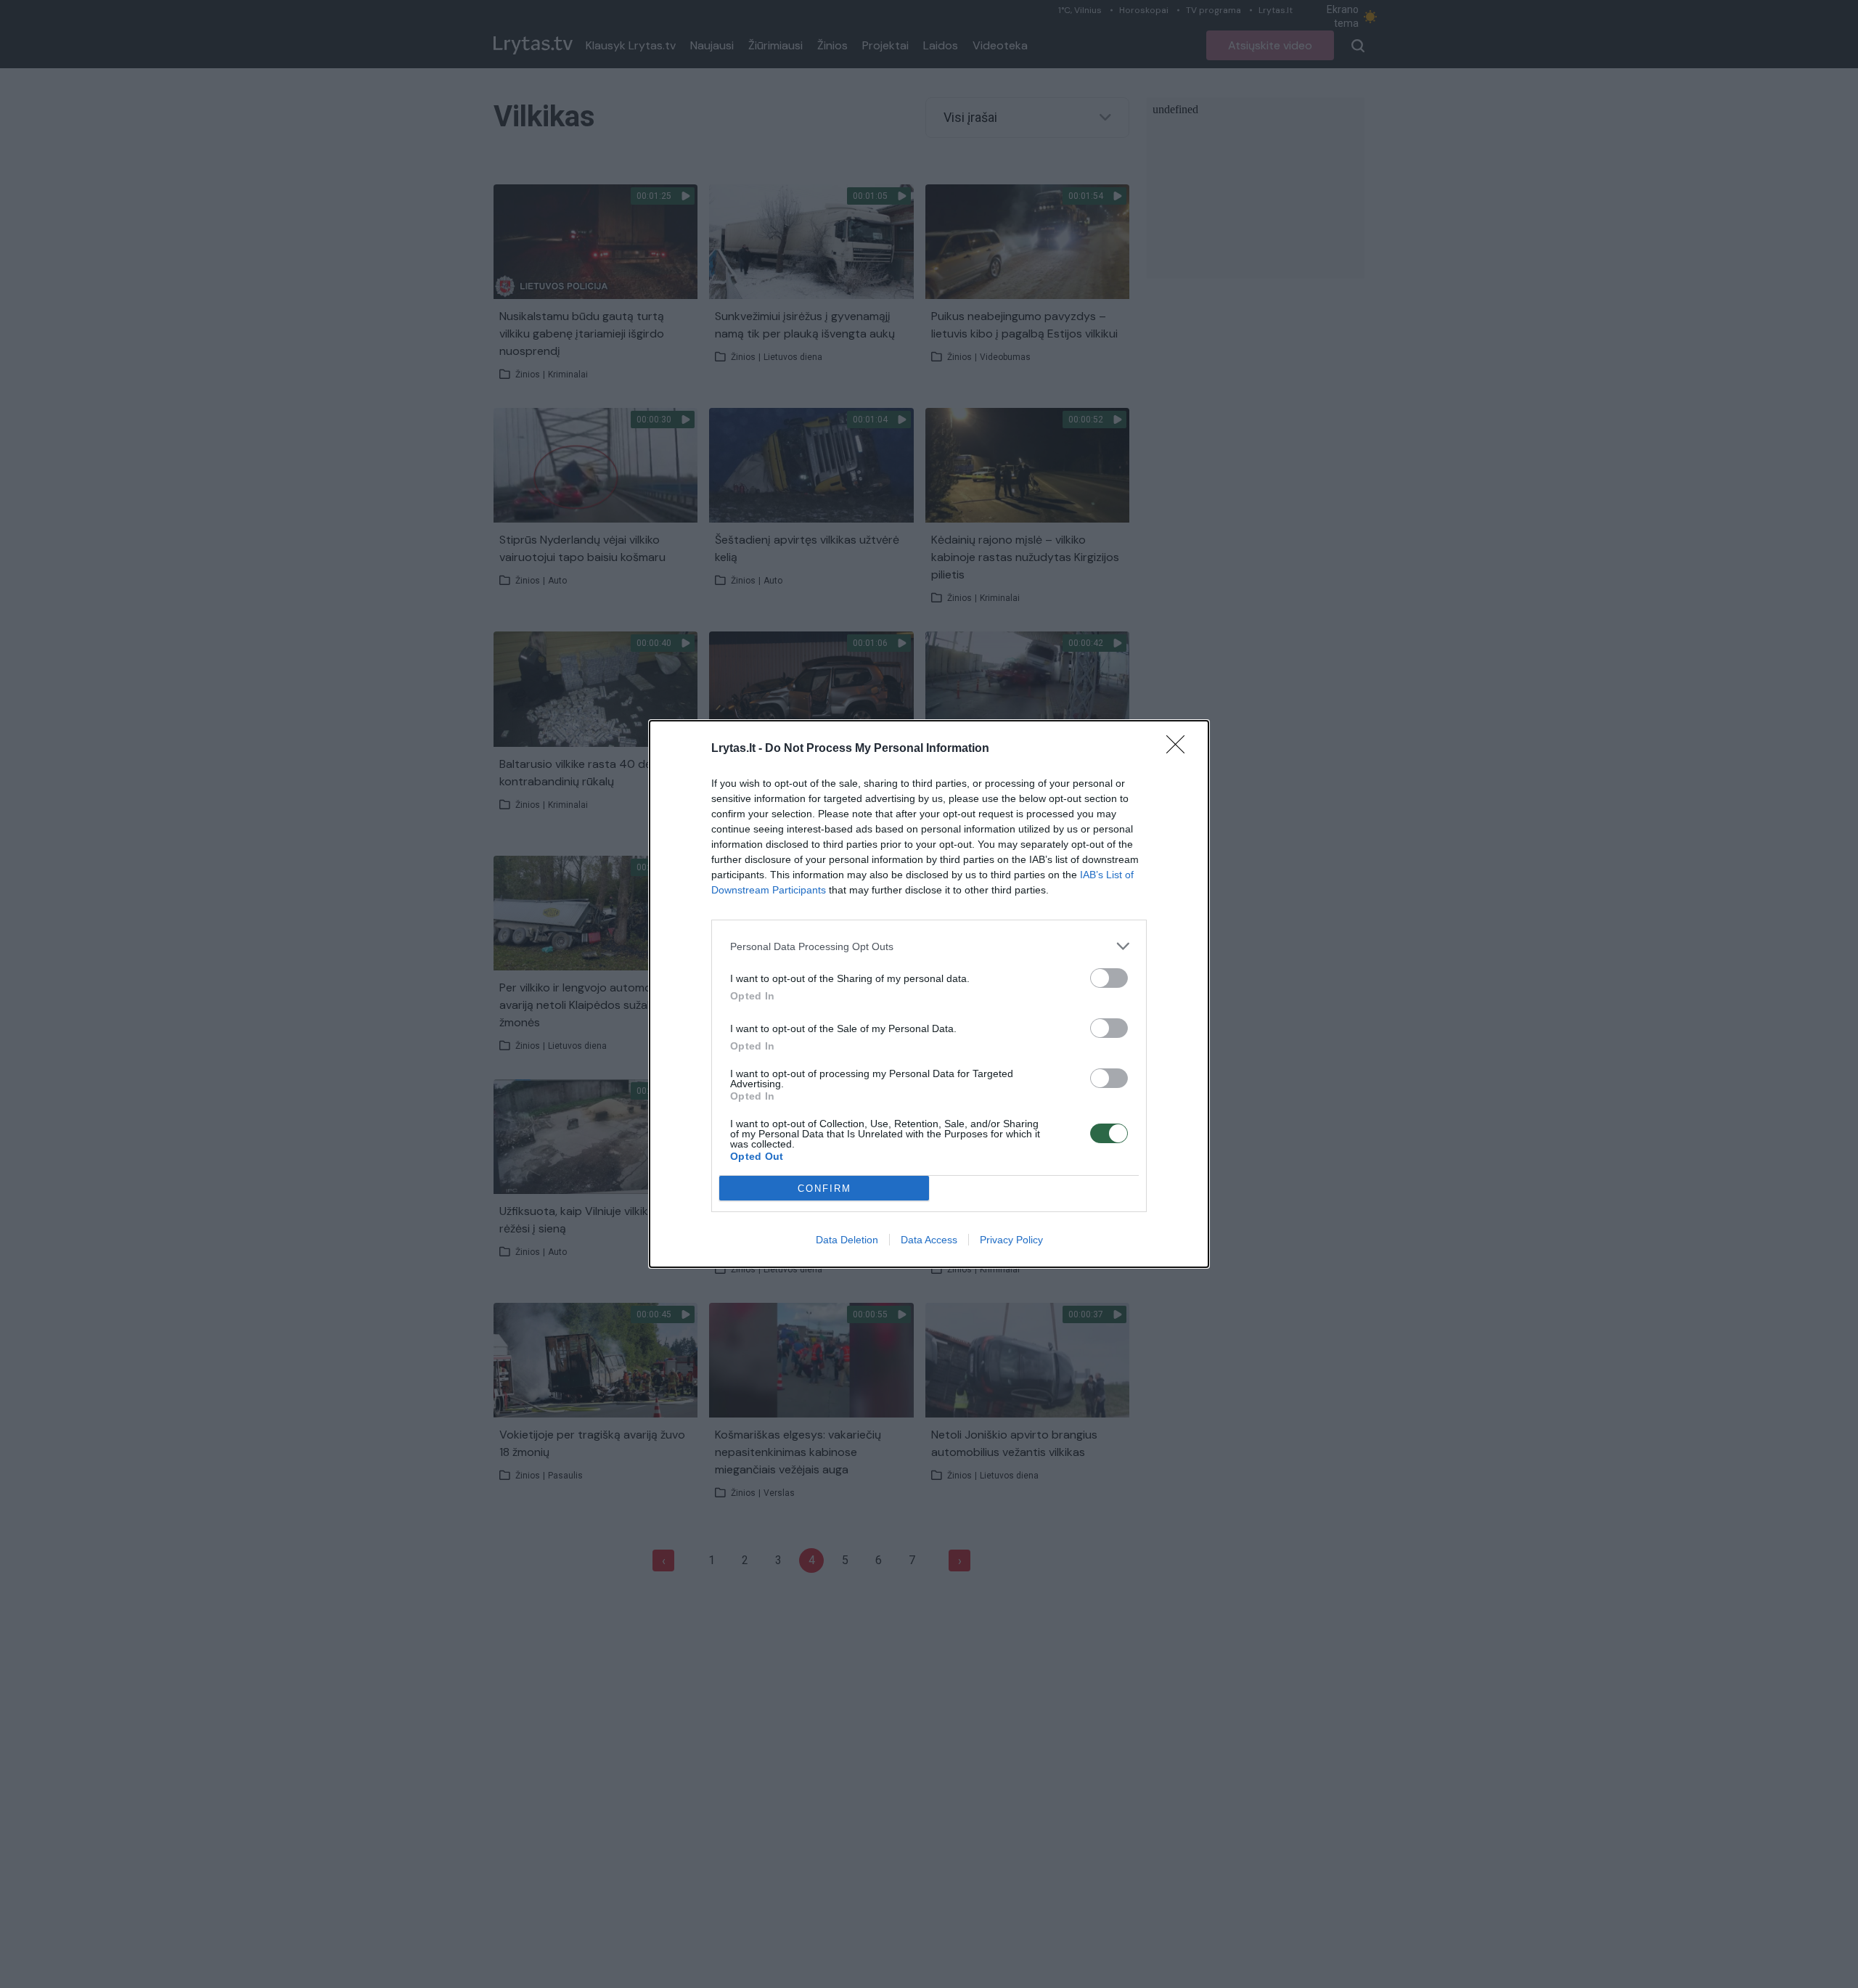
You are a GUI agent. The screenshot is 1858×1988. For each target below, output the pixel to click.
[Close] (1180, 749)
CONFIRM (824, 1189)
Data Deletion (847, 1240)
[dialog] (929, 994)
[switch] (1109, 978)
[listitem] (929, 946)
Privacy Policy (1011, 1240)
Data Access (929, 1240)
